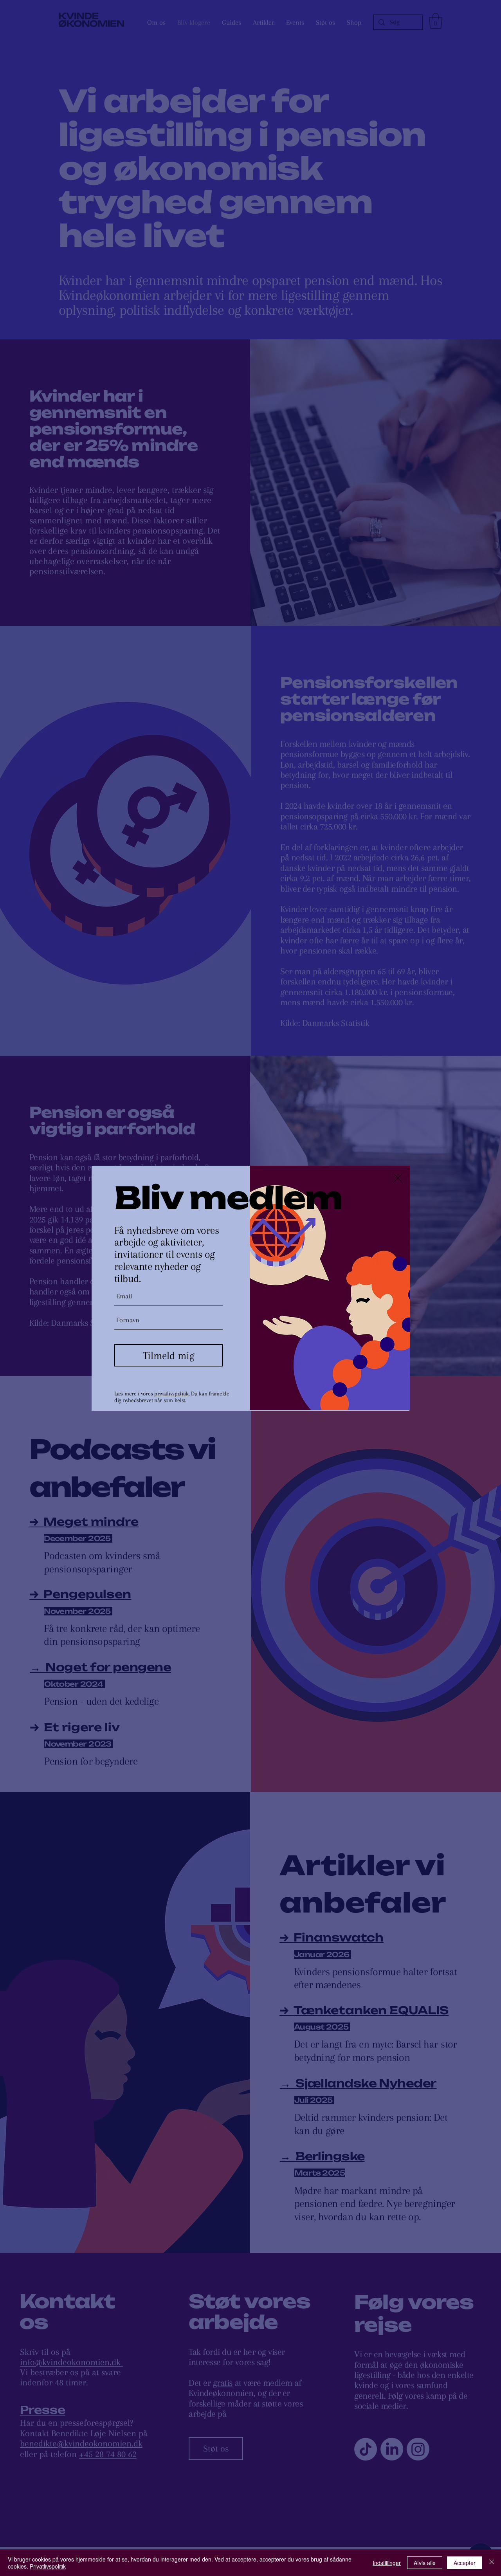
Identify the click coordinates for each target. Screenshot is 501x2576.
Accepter (465, 2563)
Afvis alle (425, 2563)
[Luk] (492, 2563)
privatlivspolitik (171, 1393)
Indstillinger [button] (387, 2563)
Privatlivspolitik (48, 2566)
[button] (398, 1178)
